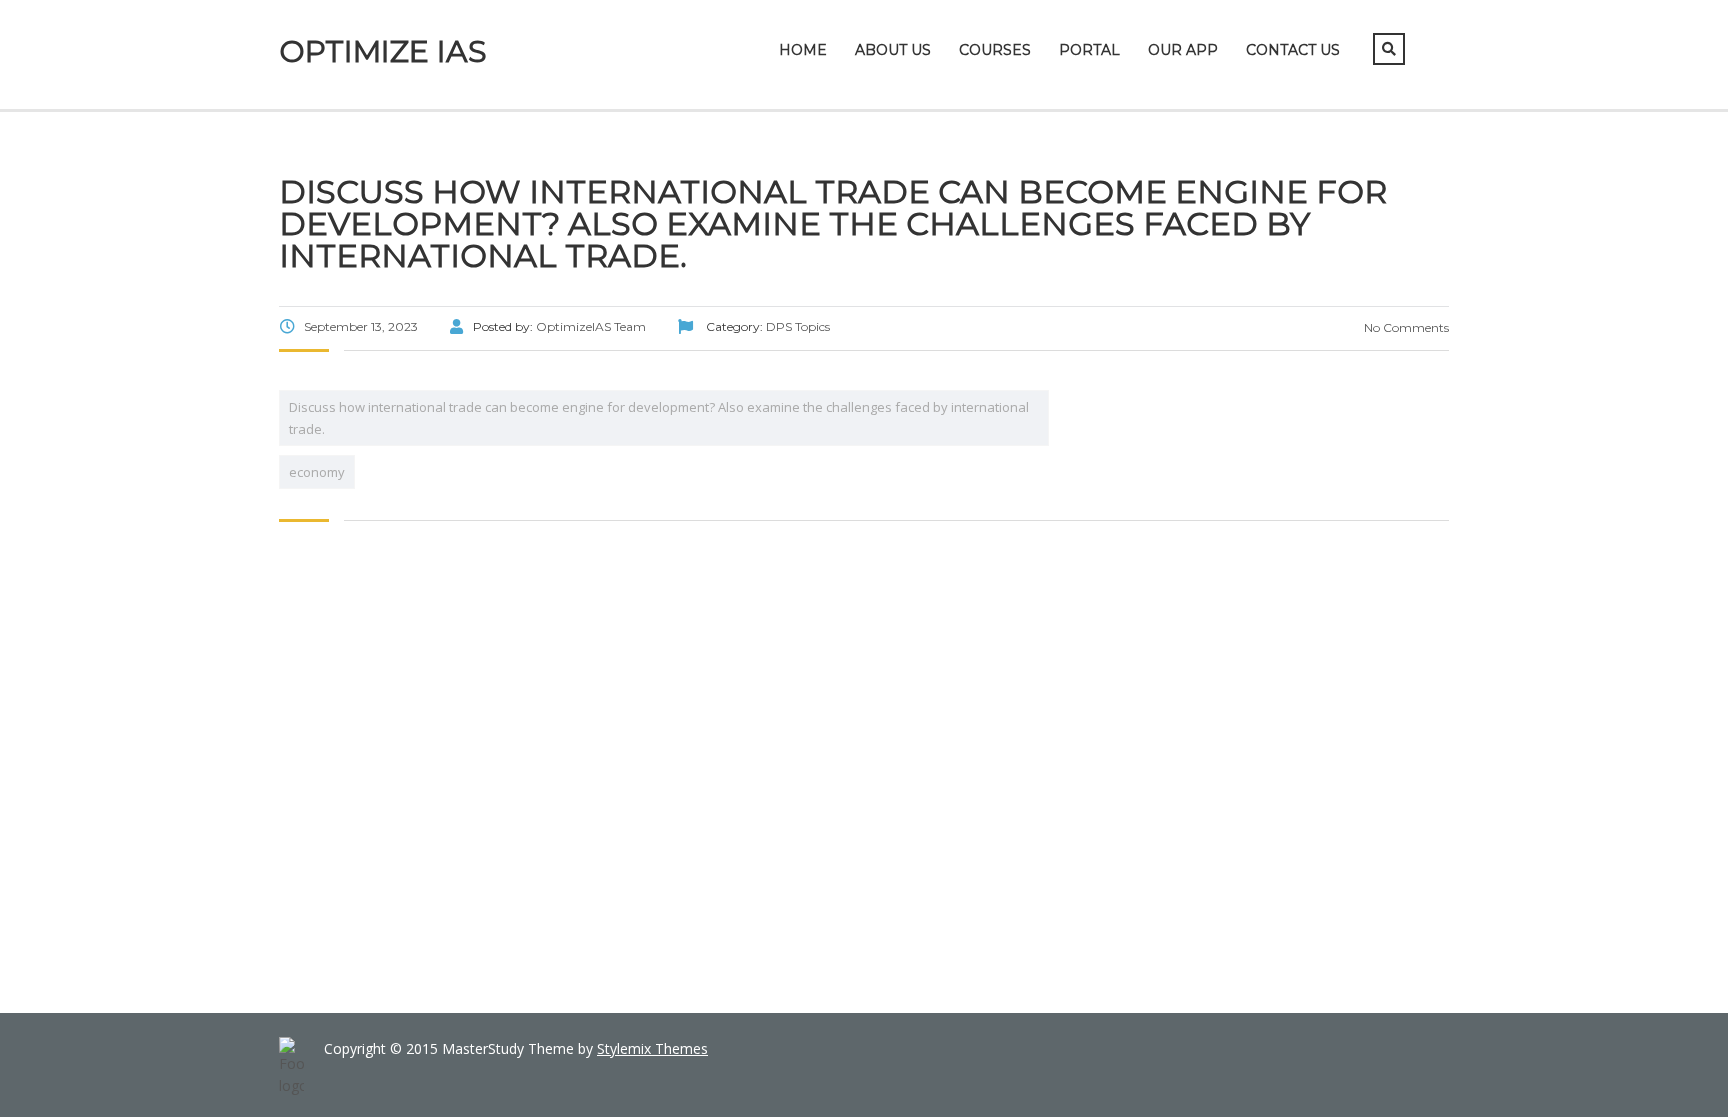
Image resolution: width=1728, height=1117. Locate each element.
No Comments (1405, 327)
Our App (1183, 50)
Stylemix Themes (652, 1048)
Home (803, 50)
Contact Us (1293, 50)
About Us (893, 50)
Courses (995, 50)
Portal (1089, 50)
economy (317, 472)
